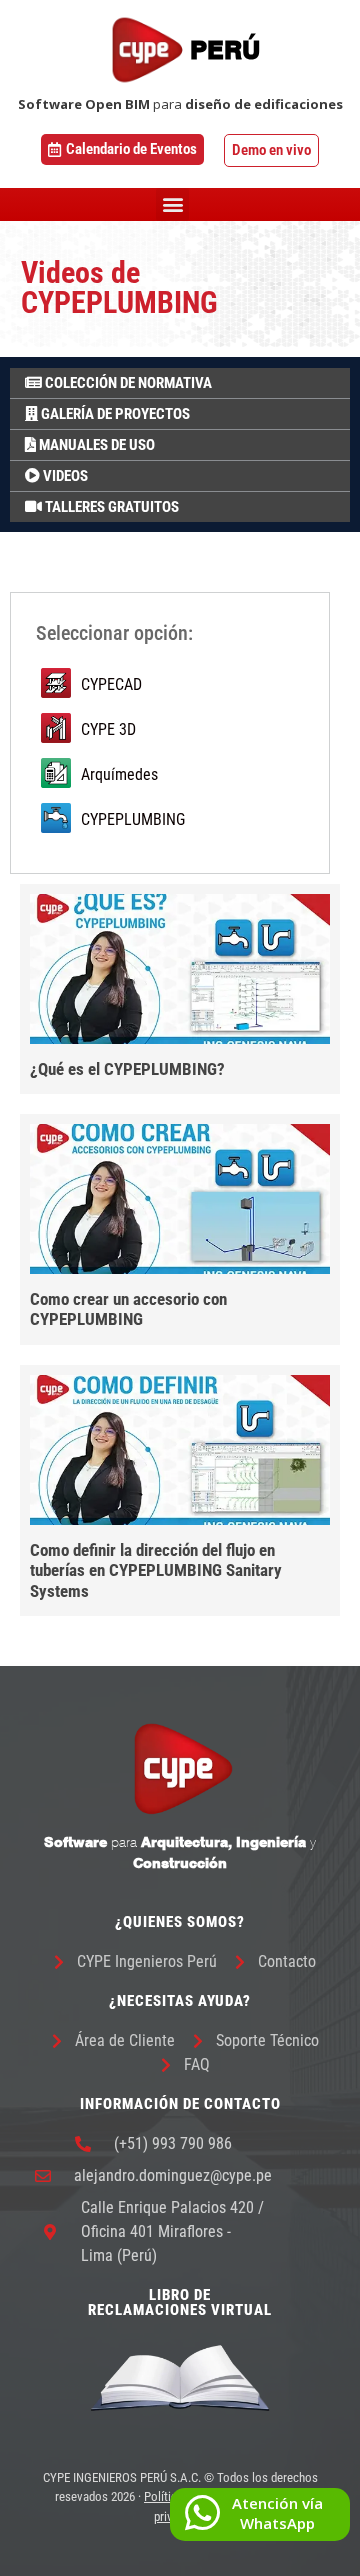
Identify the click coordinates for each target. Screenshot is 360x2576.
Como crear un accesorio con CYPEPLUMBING (128, 1309)
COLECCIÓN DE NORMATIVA (127, 383)
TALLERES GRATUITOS (110, 507)
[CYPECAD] (170, 685)
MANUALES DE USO (95, 445)
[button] (172, 204)
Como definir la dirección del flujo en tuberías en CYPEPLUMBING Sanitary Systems (156, 1570)
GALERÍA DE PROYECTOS (114, 414)
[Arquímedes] (170, 775)
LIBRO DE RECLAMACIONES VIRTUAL (180, 2302)
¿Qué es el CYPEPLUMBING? (127, 1069)
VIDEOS (64, 476)
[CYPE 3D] (170, 730)
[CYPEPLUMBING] (170, 820)
